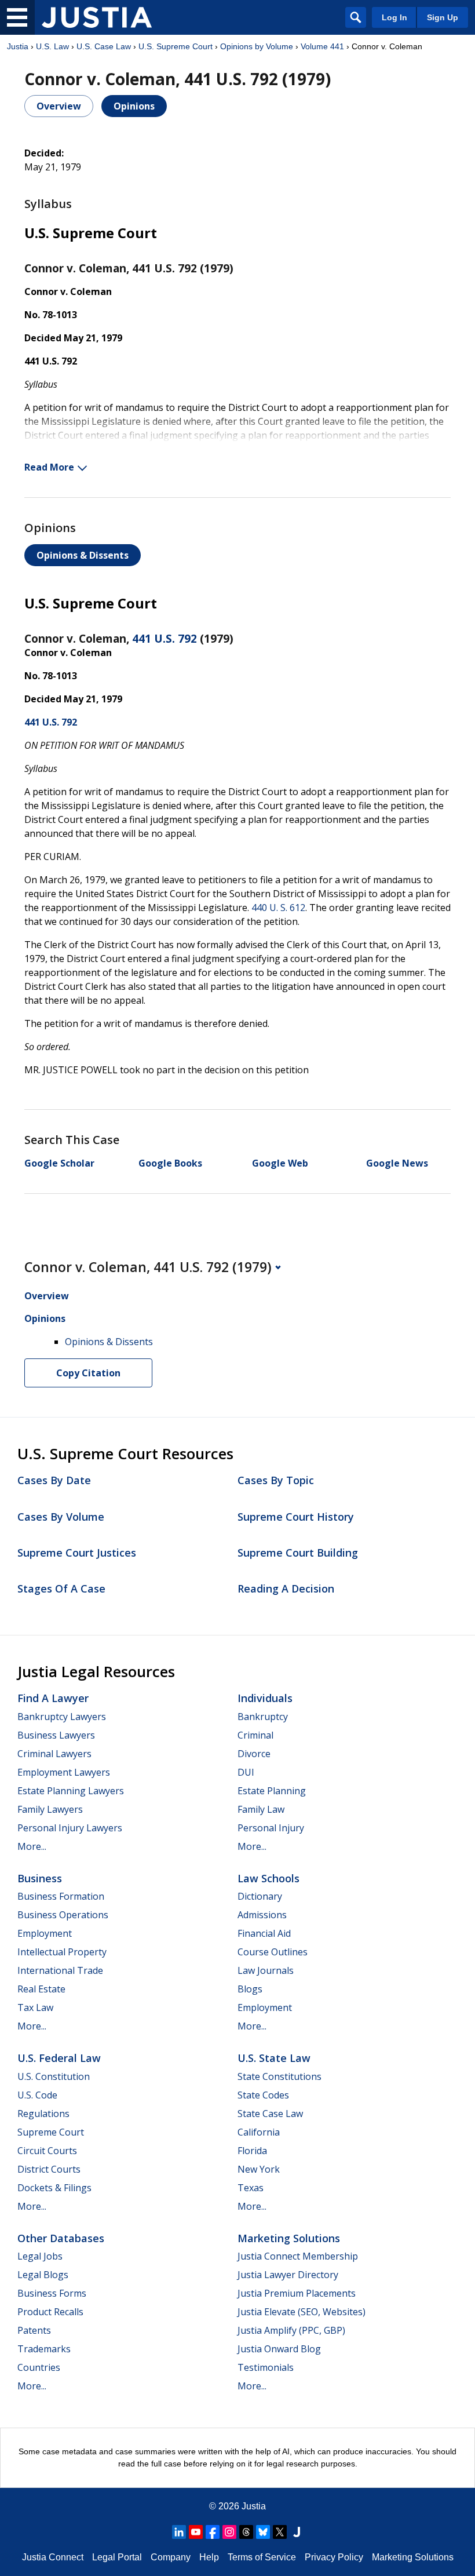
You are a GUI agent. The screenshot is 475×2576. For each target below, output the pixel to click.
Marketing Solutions (289, 2238)
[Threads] (246, 2532)
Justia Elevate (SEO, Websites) (302, 2312)
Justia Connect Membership (298, 2256)
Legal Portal (117, 2557)
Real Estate (41, 1989)
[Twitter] (280, 2532)
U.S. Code (37, 2095)
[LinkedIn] (179, 2532)
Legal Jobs (40, 2256)
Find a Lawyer (53, 1698)
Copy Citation (88, 1373)
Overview (59, 106)
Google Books (170, 1163)
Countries (39, 2367)
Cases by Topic (276, 1480)
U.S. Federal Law (59, 2058)
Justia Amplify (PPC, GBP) (291, 2330)
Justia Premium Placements (297, 2293)
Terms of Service (262, 2557)
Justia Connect (53, 2557)
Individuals (265, 1698)
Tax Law (35, 2007)
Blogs (250, 1989)
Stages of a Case (61, 1588)
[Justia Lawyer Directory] (297, 2532)
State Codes (263, 2095)
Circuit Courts (47, 2151)
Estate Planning (272, 1791)
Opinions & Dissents (83, 555)
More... (32, 1846)
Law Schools (268, 1878)
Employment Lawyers (64, 1772)
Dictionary (260, 1896)
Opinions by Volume (257, 46)
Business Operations (63, 1915)
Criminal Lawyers (54, 1754)
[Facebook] (213, 2532)
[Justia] (97, 17)
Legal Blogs (43, 2275)
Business (40, 1878)
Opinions (134, 106)
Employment (45, 1933)
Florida (252, 2151)
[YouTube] (196, 2532)
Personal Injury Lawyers (70, 1828)
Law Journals (266, 1970)
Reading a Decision (286, 1588)
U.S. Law (52, 46)
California (259, 2132)
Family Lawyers (50, 1809)
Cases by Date (54, 1480)
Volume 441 (322, 46)
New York (259, 2169)
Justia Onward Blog (279, 2349)
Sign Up (443, 17)
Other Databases (61, 2238)
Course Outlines (273, 1952)
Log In (394, 17)
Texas (251, 2188)
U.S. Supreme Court (176, 46)
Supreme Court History (296, 1517)
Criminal (255, 1735)
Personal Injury (271, 1828)
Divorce (254, 1754)
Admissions (262, 1915)
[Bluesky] (263, 2532)
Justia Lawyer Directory (288, 2275)
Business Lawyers (56, 1735)
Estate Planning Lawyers (71, 1791)
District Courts (49, 2169)
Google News (397, 1163)
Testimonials (266, 2367)
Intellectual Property (62, 1952)
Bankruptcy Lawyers (62, 1717)
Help (209, 2557)
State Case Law (270, 2114)
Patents (34, 2330)
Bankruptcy (263, 1717)
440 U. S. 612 (278, 908)
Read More (49, 467)
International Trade (60, 1970)
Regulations (43, 2114)
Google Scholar (59, 1163)
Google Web (280, 1163)
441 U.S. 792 (165, 639)
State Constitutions (279, 2076)
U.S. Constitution (54, 2076)
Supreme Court (51, 2132)
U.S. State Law (274, 2058)
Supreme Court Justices (77, 1553)
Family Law (261, 1809)
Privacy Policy (334, 2557)
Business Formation (61, 1896)
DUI (246, 1772)
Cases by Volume (61, 1517)
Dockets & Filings (54, 2188)
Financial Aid (264, 1933)
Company (171, 2557)
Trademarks (44, 2349)
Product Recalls (50, 2312)
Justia (18, 46)
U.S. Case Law (104, 46)
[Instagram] (229, 2532)
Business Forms (52, 2293)
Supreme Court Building (298, 1553)
